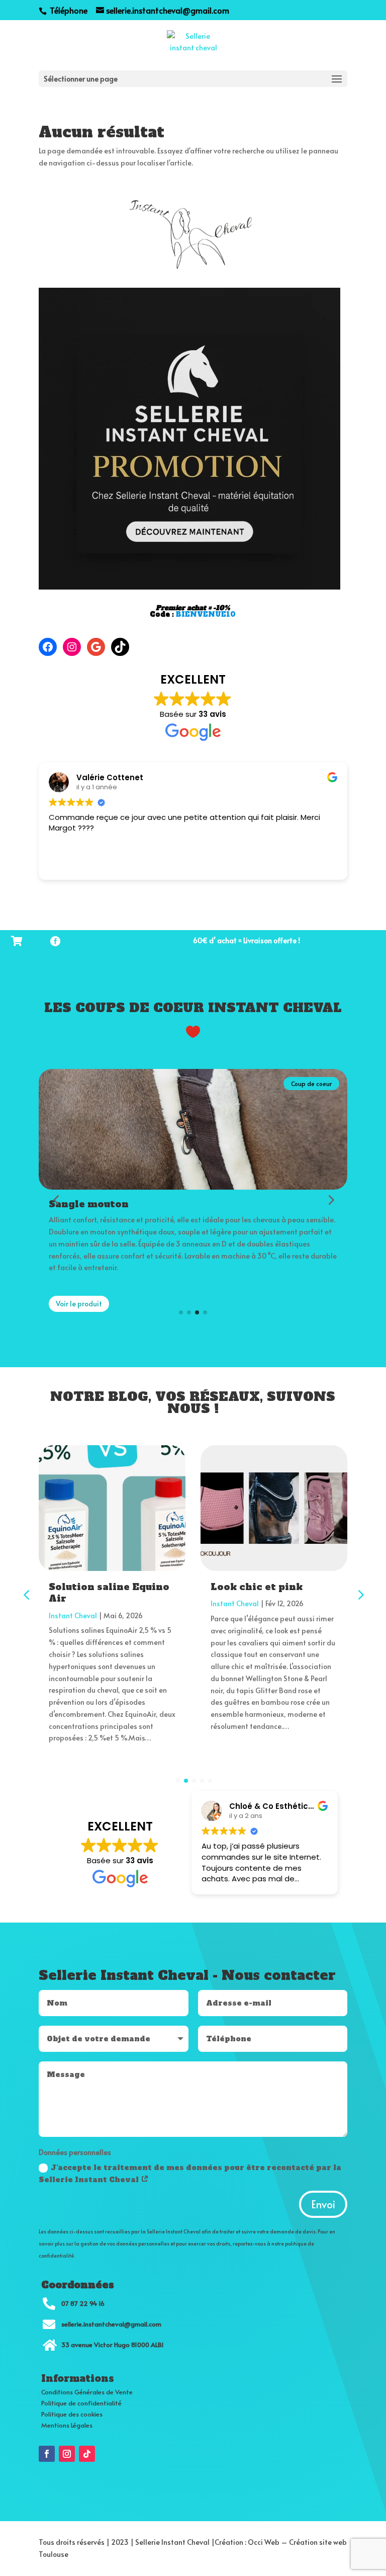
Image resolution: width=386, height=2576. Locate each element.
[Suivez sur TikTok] (87, 2454)
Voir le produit (79, 1304)
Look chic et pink (257, 1587)
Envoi (323, 2204)
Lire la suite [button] (68, 865)
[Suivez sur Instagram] (67, 2454)
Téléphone (68, 10)
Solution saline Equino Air (109, 1593)
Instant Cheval (73, 1615)
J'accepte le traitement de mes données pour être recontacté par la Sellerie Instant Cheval (190, 2174)
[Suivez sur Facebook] (47, 2454)
